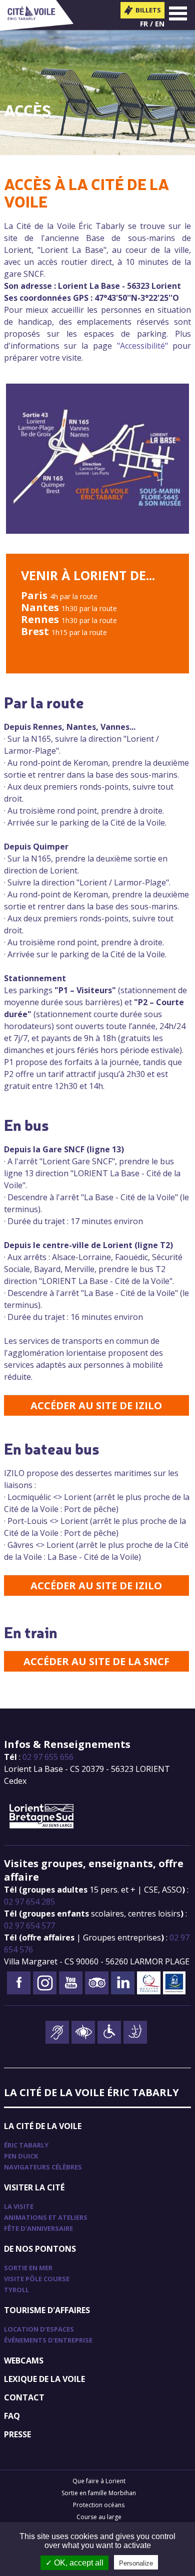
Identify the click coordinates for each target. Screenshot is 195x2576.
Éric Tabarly (26, 2145)
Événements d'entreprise (48, 2340)
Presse (17, 2434)
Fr (144, 24)
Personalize (136, 2563)
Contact (24, 2397)
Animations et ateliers (46, 2217)
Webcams (24, 2361)
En (160, 24)
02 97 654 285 (29, 1902)
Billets (148, 10)
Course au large (99, 2517)
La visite (19, 2206)
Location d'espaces (39, 2329)
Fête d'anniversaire (38, 2228)
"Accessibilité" (142, 346)
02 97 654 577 (29, 1926)
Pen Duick (21, 2156)
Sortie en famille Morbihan (99, 2493)
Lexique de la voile (44, 2379)
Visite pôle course (37, 2279)
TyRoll (16, 2290)
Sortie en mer (28, 2268)
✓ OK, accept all (74, 2563)
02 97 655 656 (48, 1757)
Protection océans (99, 2505)
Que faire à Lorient (99, 2481)
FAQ (12, 2416)
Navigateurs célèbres (43, 2167)
